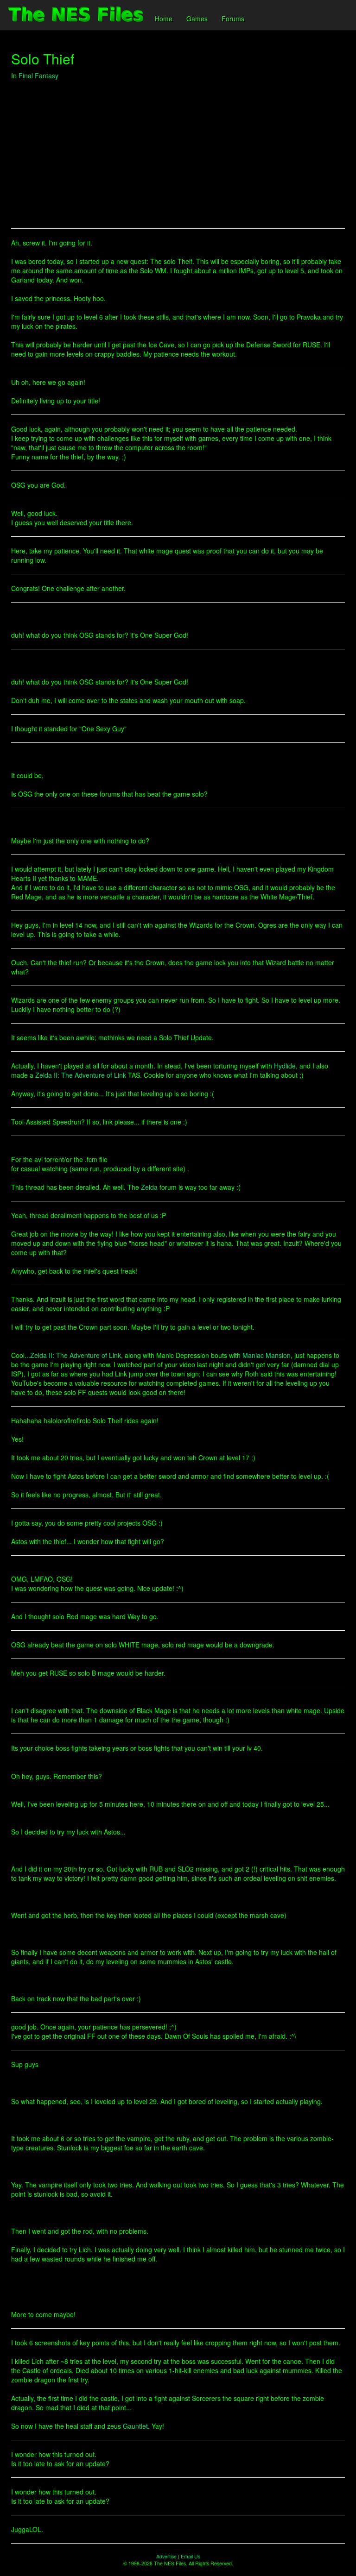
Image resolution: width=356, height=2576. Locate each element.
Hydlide (285, 1066)
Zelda (149, 1187)
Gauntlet (135, 2426)
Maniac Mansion (267, 1355)
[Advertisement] (178, 154)
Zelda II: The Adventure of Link (81, 1075)
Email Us (191, 2556)
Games (197, 19)
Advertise (166, 2556)
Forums (233, 19)
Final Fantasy (38, 75)
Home (164, 19)
